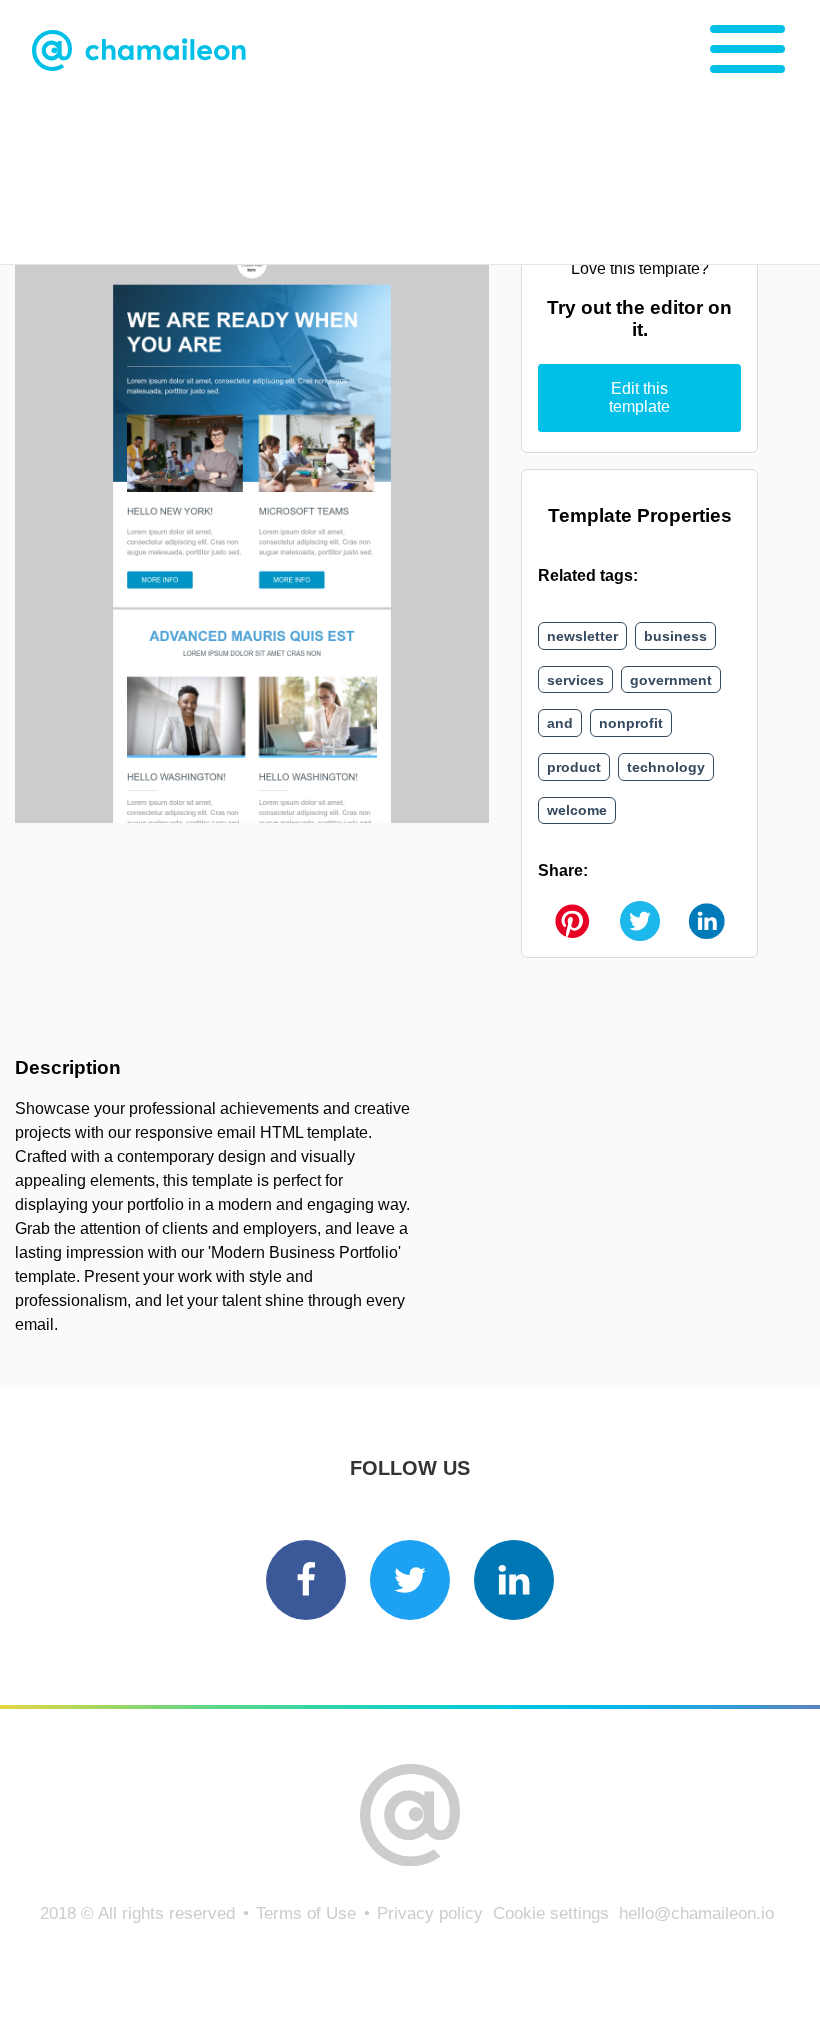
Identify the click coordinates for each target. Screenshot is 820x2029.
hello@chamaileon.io (696, 1913)
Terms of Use (306, 1913)
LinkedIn (514, 1580)
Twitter (410, 1580)
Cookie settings (551, 1913)
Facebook (306, 1580)
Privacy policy (430, 1913)
